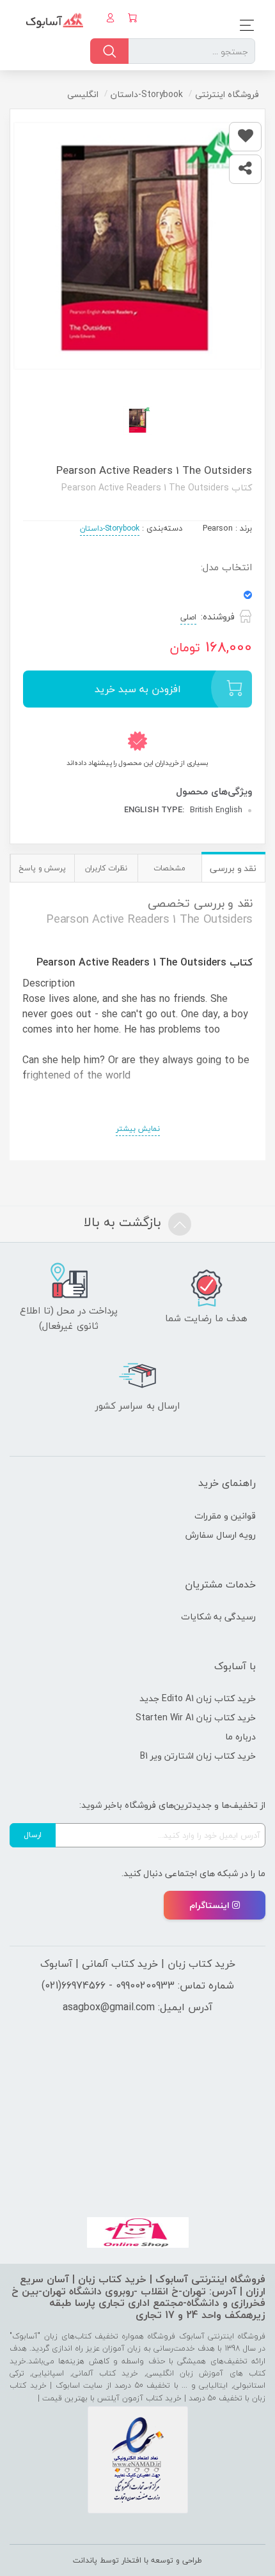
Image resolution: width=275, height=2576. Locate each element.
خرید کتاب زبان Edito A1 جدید (198, 1698)
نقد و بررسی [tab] (233, 868)
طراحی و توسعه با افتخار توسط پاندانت (137, 2560)
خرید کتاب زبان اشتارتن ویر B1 (198, 1756)
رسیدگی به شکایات (218, 1617)
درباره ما (240, 1737)
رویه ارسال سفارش (221, 1535)
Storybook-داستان (110, 528)
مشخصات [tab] (169, 868)
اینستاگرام (209, 1905)
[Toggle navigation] (243, 25)
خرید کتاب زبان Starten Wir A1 (196, 1717)
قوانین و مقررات (225, 1516)
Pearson (218, 528)
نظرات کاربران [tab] (106, 868)
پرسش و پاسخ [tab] (42, 868)
